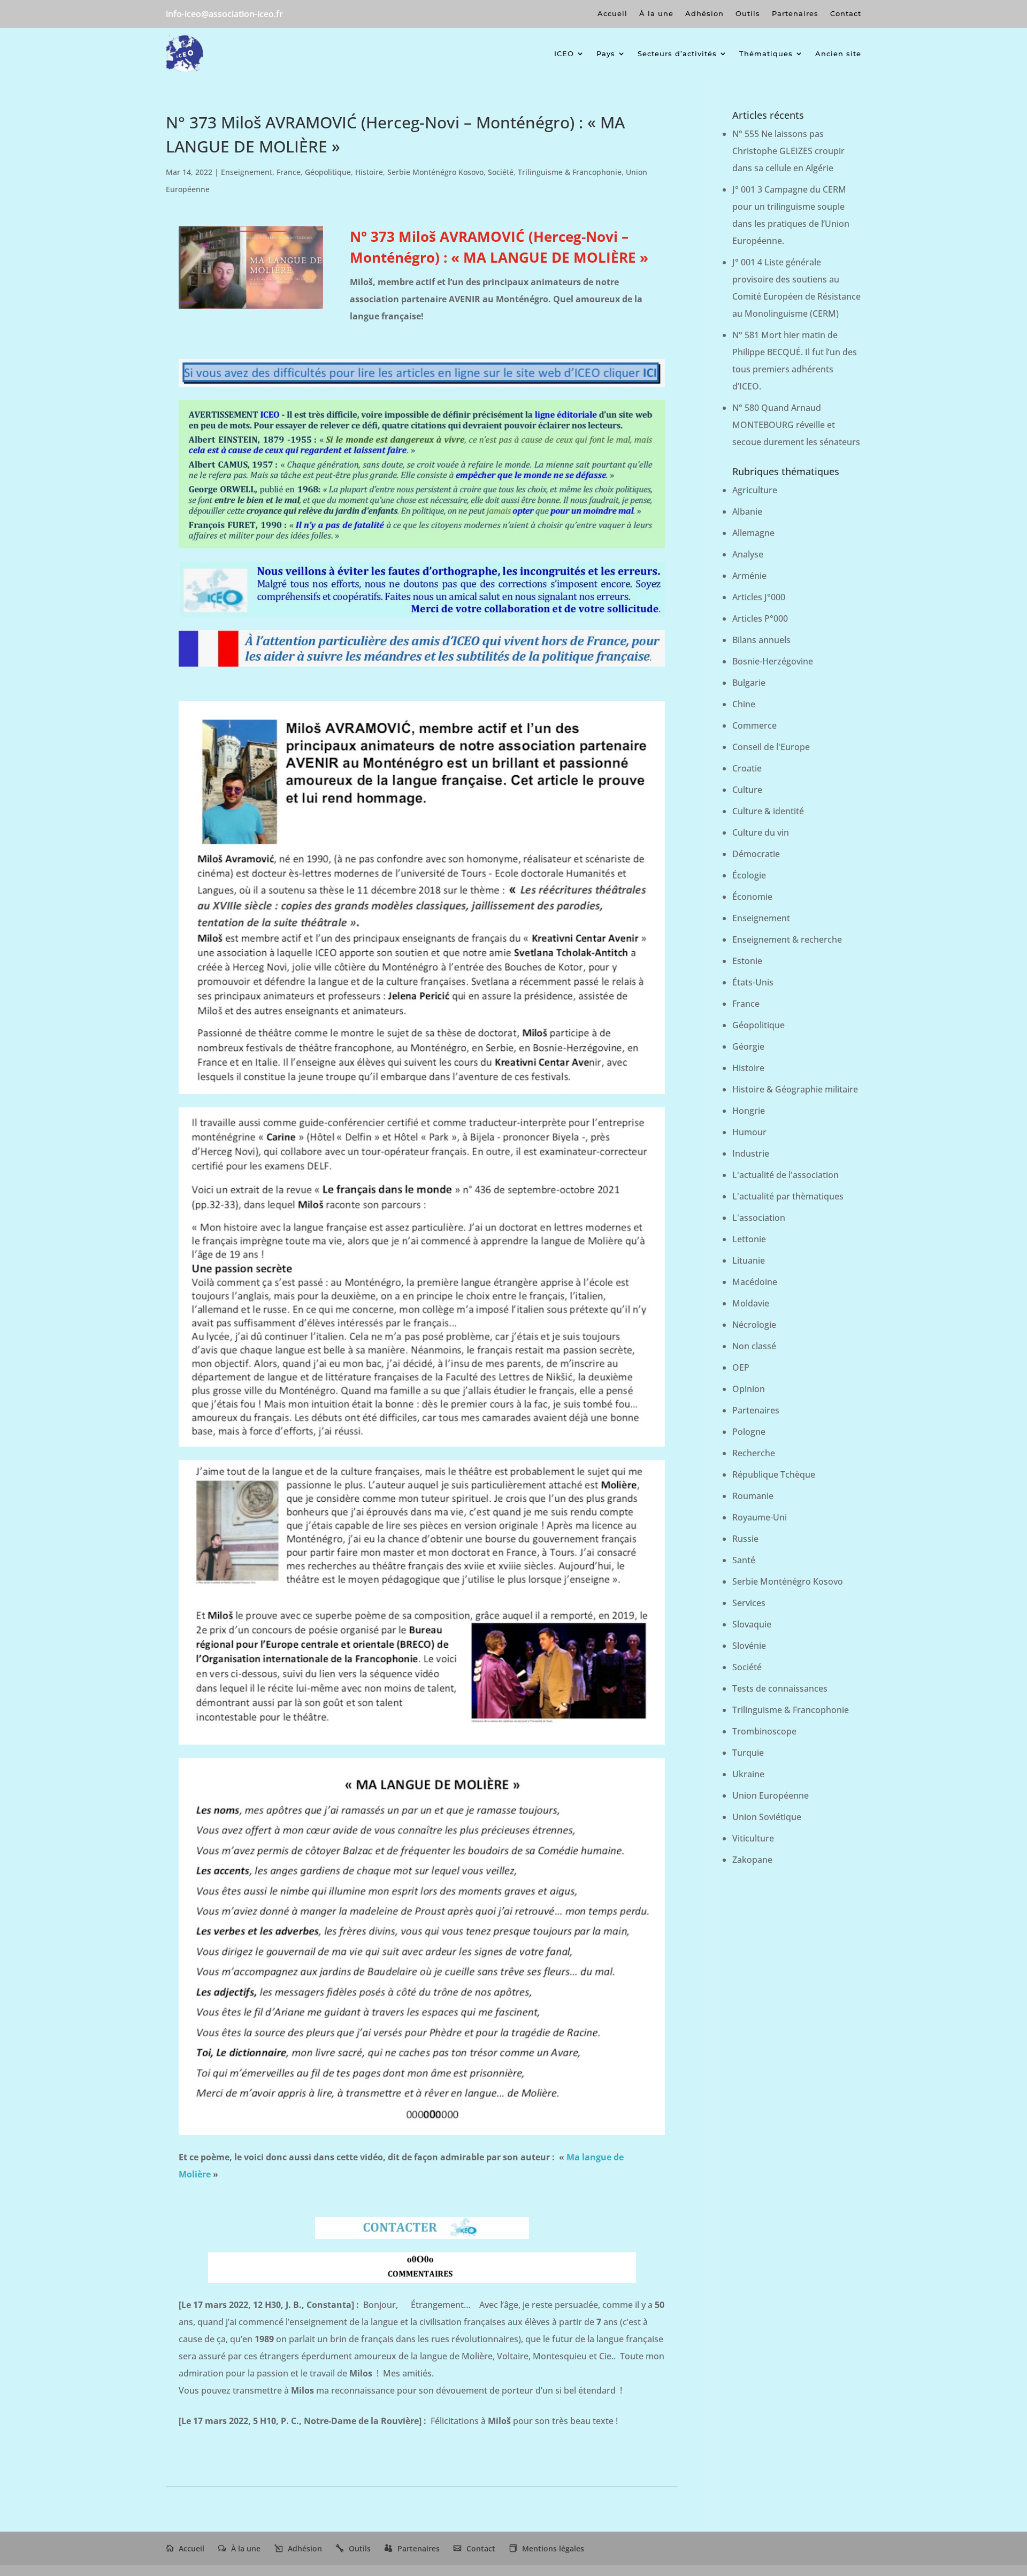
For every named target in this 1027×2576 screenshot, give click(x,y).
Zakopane (752, 1860)
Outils (748, 14)
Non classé (754, 1346)
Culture (747, 790)
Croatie (747, 768)
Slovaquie (752, 1624)
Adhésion (704, 14)
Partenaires (795, 14)
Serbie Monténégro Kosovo (435, 172)
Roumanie (753, 1496)
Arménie (749, 576)
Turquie (748, 1753)
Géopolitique (328, 172)
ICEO (564, 53)
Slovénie (749, 1646)
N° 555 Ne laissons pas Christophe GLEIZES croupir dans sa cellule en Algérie (788, 151)
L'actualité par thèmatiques (788, 1196)
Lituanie (749, 1260)
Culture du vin (761, 832)
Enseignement (247, 172)
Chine (744, 704)
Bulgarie (749, 683)
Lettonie (749, 1239)
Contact (846, 14)
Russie (745, 1539)
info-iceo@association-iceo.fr (224, 14)
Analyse (748, 554)
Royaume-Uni (760, 1517)
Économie (752, 897)
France (289, 172)
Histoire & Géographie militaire (795, 1089)
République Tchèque (774, 1474)
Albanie (747, 511)
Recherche (754, 1453)
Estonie (747, 961)
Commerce (754, 725)
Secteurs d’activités (677, 53)
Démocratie (756, 854)
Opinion (749, 1389)
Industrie (751, 1153)
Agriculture (755, 490)
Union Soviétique (767, 1817)
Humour (749, 1132)
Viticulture (753, 1838)
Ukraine (748, 1774)
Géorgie (748, 1046)
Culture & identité (768, 811)
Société (501, 172)
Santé (744, 1560)
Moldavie (751, 1303)
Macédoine (755, 1282)
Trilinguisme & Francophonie (570, 172)
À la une (656, 14)
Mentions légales (553, 2548)
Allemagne (753, 533)
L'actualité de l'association (785, 1175)
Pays (606, 53)
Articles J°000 (759, 597)
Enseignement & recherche (787, 939)
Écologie (749, 875)
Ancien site (838, 53)
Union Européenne (771, 1795)
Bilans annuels (761, 640)
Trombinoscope (764, 1731)
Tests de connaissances (780, 1688)
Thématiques (766, 53)
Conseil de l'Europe (771, 747)
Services (749, 1603)
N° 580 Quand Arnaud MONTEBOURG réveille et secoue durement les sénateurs (796, 425)
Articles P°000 (760, 618)
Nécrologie (754, 1325)
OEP (741, 1367)
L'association (759, 1218)
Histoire (369, 172)
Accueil (612, 14)
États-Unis (753, 982)
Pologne (749, 1432)
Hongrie (749, 1111)
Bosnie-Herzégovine (773, 661)
